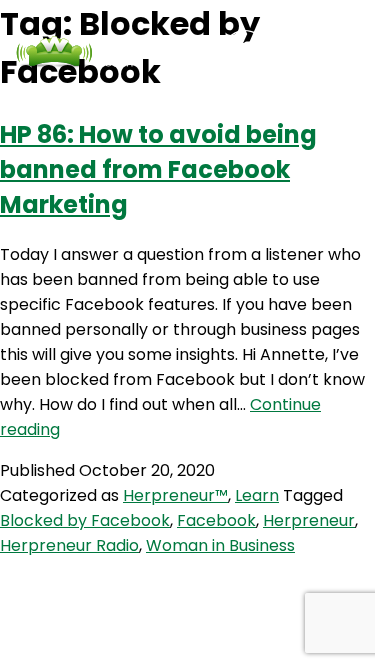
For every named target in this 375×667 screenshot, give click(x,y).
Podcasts (92, 89)
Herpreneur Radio (69, 545)
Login (263, 89)
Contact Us (185, 89)
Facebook (216, 520)
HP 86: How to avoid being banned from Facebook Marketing (158, 169)
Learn (257, 495)
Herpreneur (309, 520)
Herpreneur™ (175, 495)
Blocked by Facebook (85, 520)
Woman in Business (220, 545)
